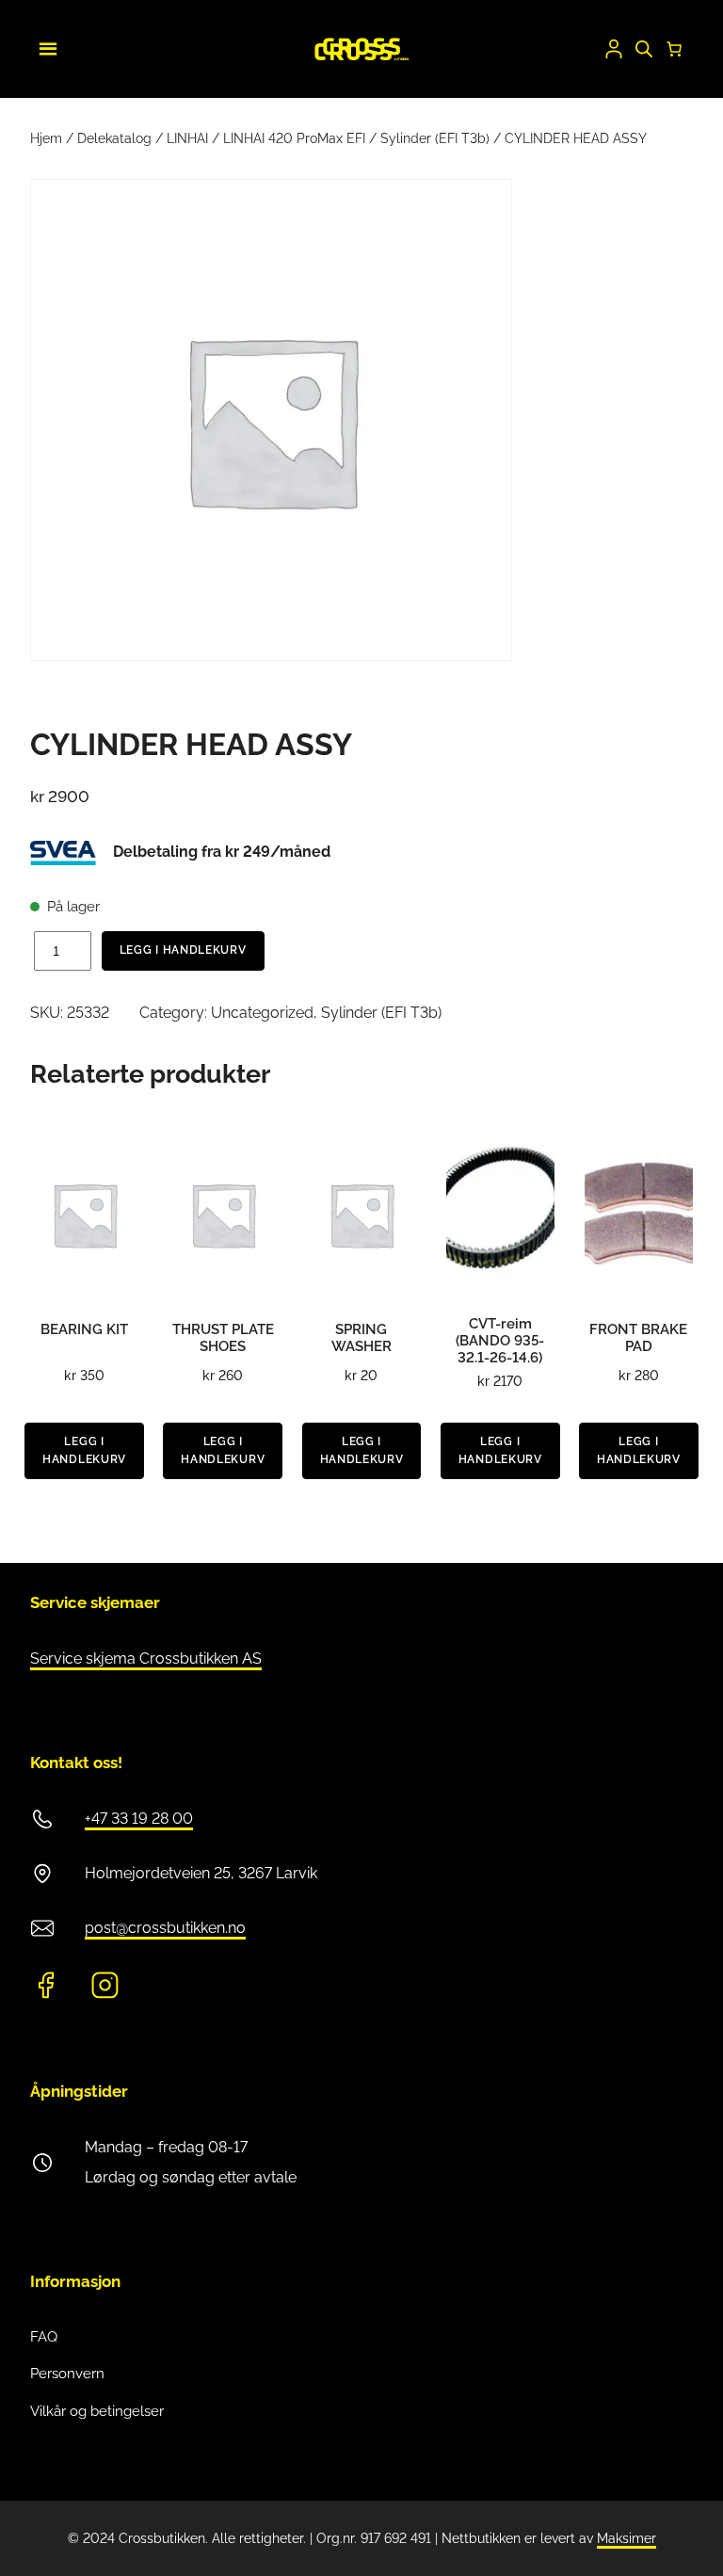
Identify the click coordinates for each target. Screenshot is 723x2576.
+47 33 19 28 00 (139, 1819)
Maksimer (627, 2538)
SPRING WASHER (361, 1338)
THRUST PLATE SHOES (223, 1338)
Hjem (46, 138)
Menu (45, 46)
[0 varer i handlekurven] (674, 49)
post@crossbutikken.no (165, 1928)
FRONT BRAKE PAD (638, 1338)
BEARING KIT (84, 1329)
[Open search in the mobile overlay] (644, 49)
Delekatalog (114, 138)
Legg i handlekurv (183, 950)
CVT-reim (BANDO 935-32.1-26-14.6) (500, 1341)
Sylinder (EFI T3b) (435, 138)
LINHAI (187, 138)
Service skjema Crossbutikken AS (146, 1658)
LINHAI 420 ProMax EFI (294, 138)
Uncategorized (262, 1013)
